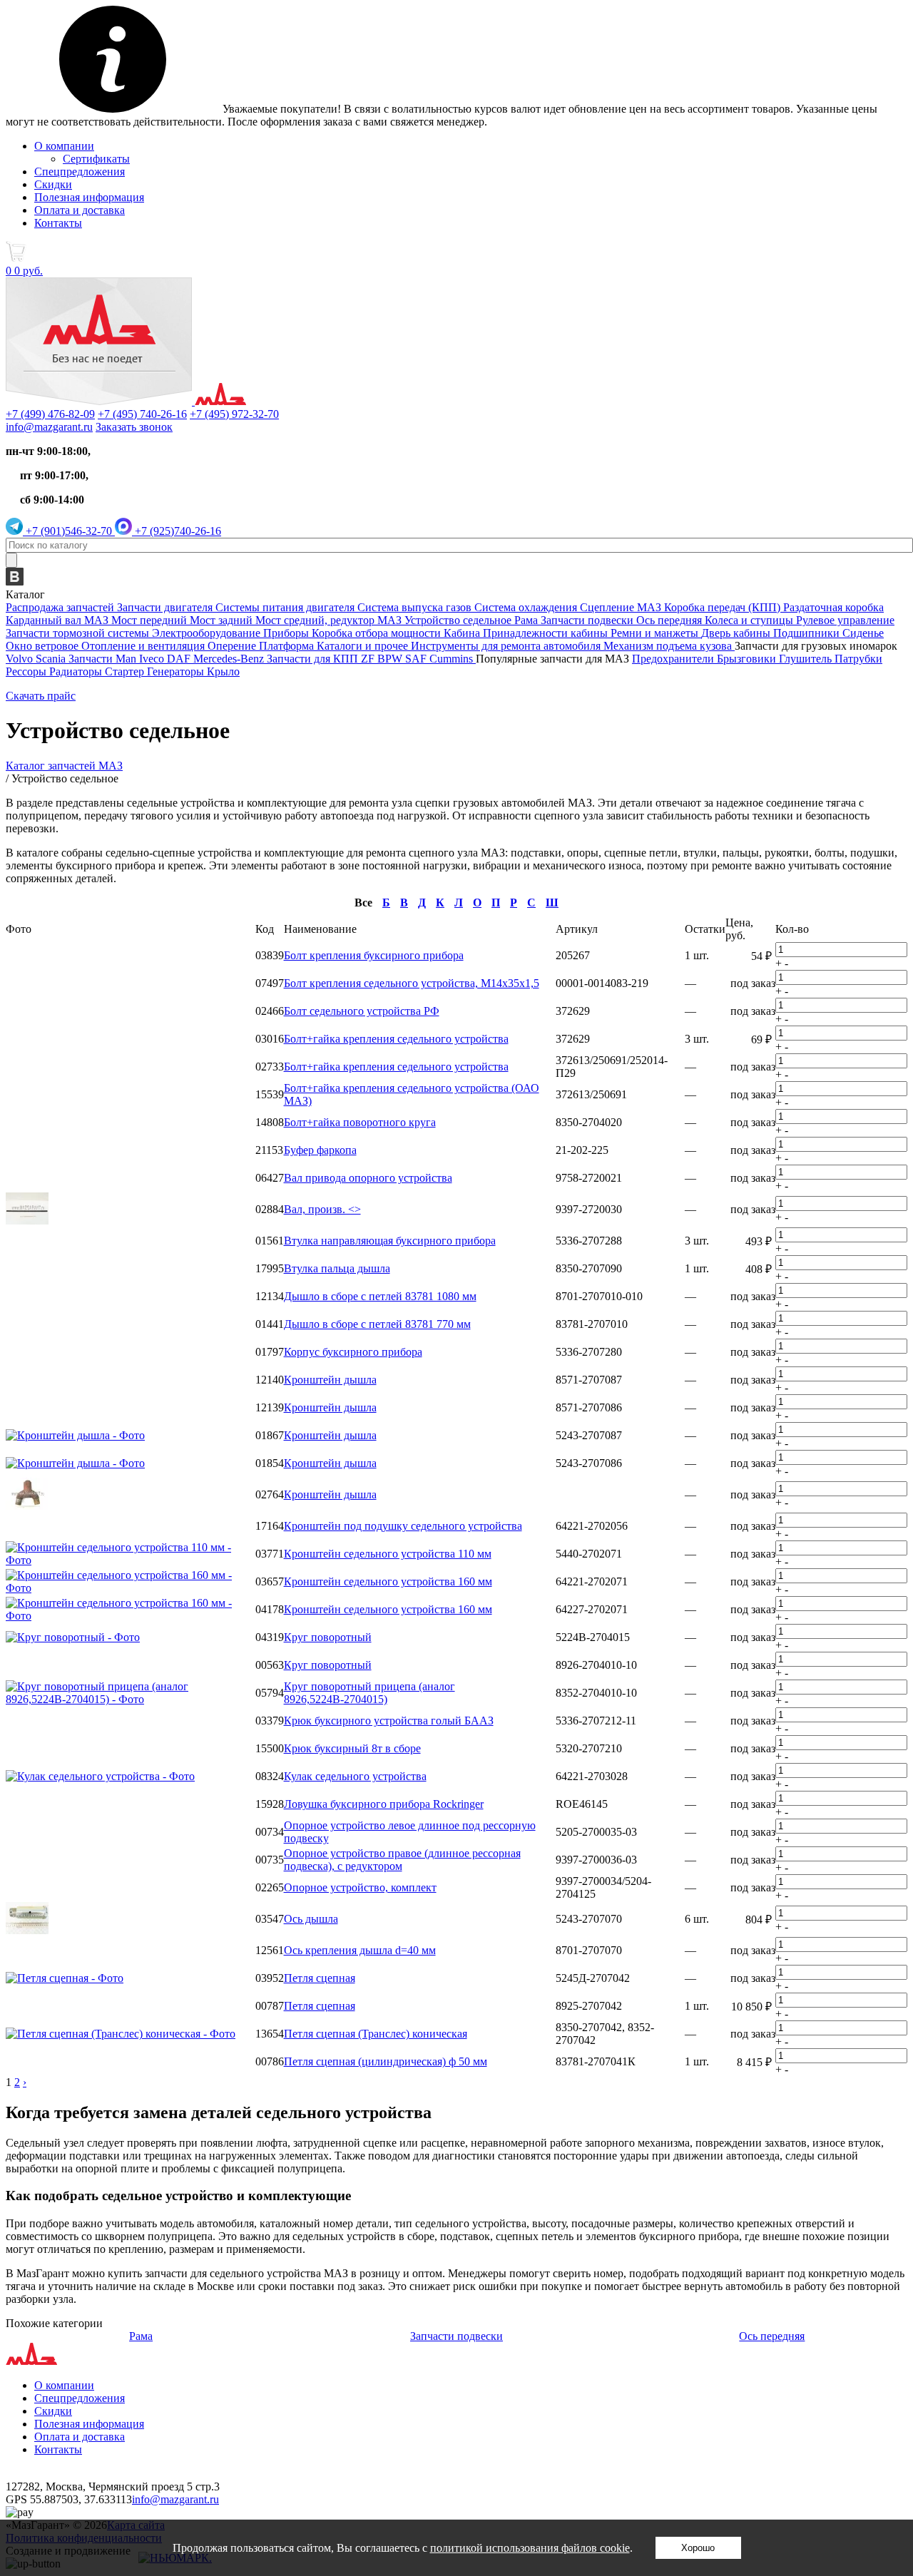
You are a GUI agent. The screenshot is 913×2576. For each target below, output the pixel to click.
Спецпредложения (80, 172)
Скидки (53, 184)
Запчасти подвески (456, 2336)
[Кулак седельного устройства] (100, 1776)
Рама (141, 2336)
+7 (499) (50, 414)
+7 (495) (142, 414)
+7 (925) (177, 531)
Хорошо (698, 2548)
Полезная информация (89, 197)
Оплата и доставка (80, 210)
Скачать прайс (41, 696)
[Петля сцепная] (65, 1978)
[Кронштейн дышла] (75, 1435)
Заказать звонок (134, 427)
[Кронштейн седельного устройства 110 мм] (131, 1560)
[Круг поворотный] (73, 1637)
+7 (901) (67, 531)
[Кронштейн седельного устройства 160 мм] (131, 1588)
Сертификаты (96, 159)
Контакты (58, 223)
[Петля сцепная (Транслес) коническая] (121, 2034)
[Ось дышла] (27, 1930)
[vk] (15, 582)
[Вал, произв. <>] (27, 1221)
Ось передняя (772, 2336)
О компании (64, 146)
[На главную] (126, 401)
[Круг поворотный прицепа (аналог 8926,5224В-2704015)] (131, 1699)
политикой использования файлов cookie (530, 2548)
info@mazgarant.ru (49, 427)
